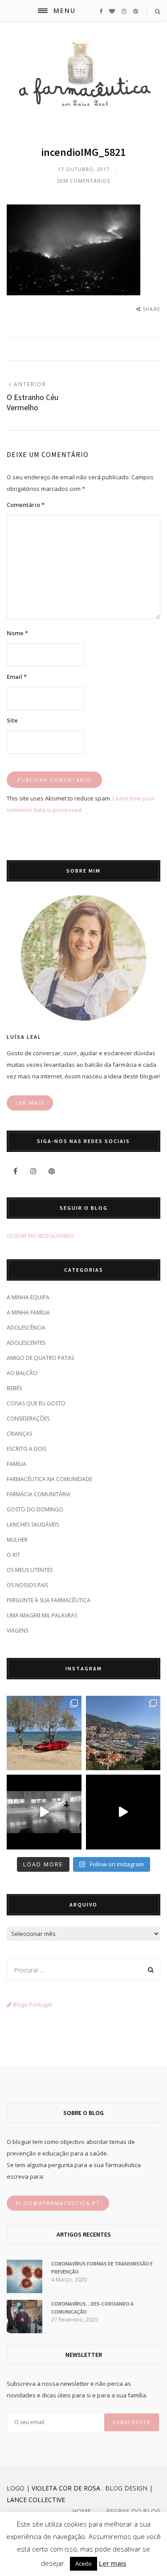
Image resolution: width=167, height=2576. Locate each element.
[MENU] (43, 11)
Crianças (19, 1434)
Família (16, 1464)
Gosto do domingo (35, 1509)
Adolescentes (26, 1343)
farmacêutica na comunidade (49, 1479)
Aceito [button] (83, 2564)
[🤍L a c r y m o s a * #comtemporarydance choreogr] (123, 1812)
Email (17, 677)
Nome (17, 633)
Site (12, 720)
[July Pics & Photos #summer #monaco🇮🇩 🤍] (123, 1733)
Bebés (14, 1388)
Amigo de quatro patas (40, 1358)
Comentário (26, 505)
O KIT (13, 1555)
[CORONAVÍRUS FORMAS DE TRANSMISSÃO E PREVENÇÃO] (24, 2291)
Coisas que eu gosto (36, 1403)
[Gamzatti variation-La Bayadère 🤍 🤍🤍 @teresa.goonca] (44, 1812)
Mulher (17, 1540)
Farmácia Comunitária (39, 1494)
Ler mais (113, 2563)
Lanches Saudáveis (33, 1525)
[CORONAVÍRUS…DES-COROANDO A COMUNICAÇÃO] (24, 2331)
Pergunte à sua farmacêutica (49, 1600)
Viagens (17, 1631)
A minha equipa (28, 1297)
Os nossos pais (27, 1585)
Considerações (28, 1419)
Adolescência (26, 1328)
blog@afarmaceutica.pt (58, 2203)
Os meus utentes (30, 1570)
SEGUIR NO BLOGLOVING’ (41, 1236)
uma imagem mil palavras (42, 1615)
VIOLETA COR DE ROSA (66, 2488)
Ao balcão (22, 1373)
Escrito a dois (26, 1449)
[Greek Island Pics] (44, 1733)
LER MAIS (30, 1103)
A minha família (28, 1312)
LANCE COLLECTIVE (36, 2500)
